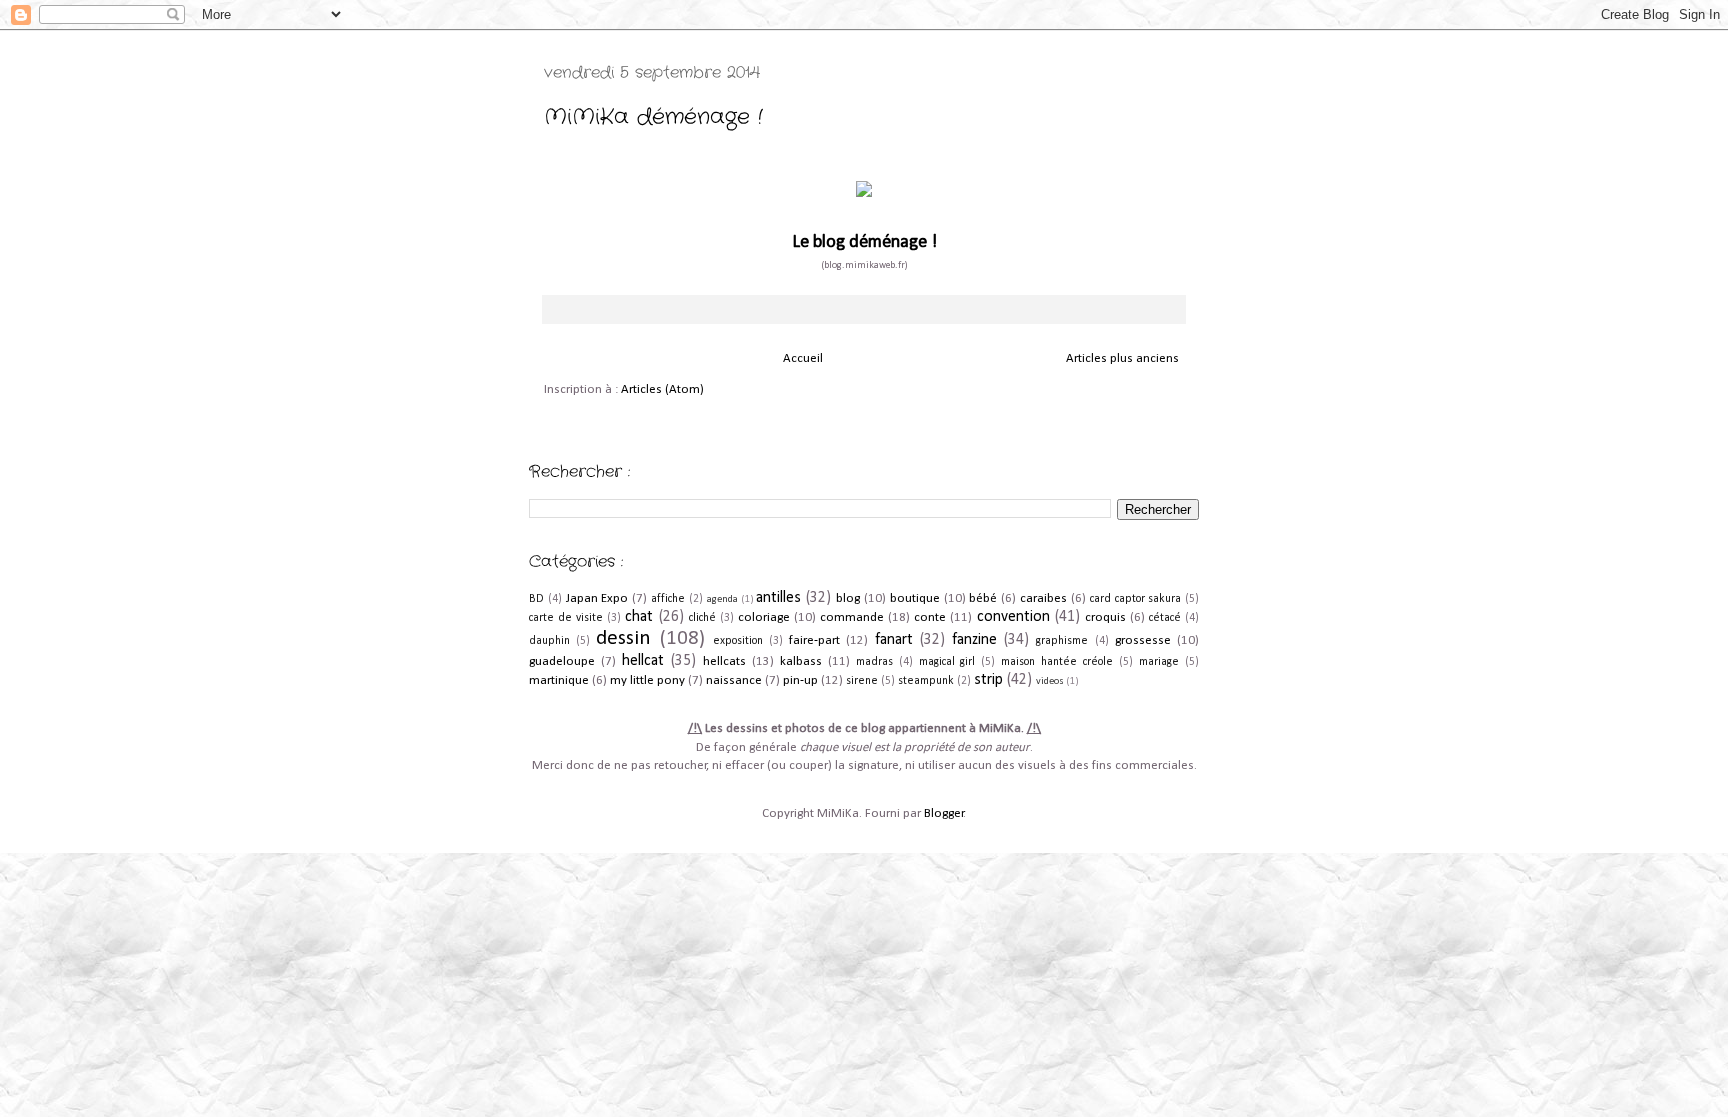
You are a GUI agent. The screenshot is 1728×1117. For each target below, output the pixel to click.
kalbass (801, 661)
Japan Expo (597, 598)
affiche (668, 599)
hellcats (724, 661)
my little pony (647, 680)
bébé (983, 598)
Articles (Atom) (662, 389)
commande (852, 617)
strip (988, 680)
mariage (1159, 662)
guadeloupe (562, 661)
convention (1013, 617)
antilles (778, 598)
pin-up (800, 680)
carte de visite (566, 618)
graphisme (1062, 641)
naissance (734, 680)
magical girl (947, 662)
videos (1050, 681)
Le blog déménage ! (864, 242)
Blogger (944, 813)
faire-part (814, 640)
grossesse (1143, 640)
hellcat (643, 661)
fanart (894, 640)
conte (930, 617)
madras (874, 662)
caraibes (1043, 598)
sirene (862, 681)
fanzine (974, 640)
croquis (1105, 617)
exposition (738, 641)
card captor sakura (1136, 599)
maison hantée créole (1057, 662)
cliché (702, 618)
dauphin (549, 641)
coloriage (764, 617)
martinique (559, 680)
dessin (623, 638)
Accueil (803, 358)
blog (848, 598)
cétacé (1165, 618)
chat (639, 617)
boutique (915, 598)
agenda (722, 599)
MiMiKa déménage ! (653, 117)
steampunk (926, 681)
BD (536, 599)
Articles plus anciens (1122, 358)
